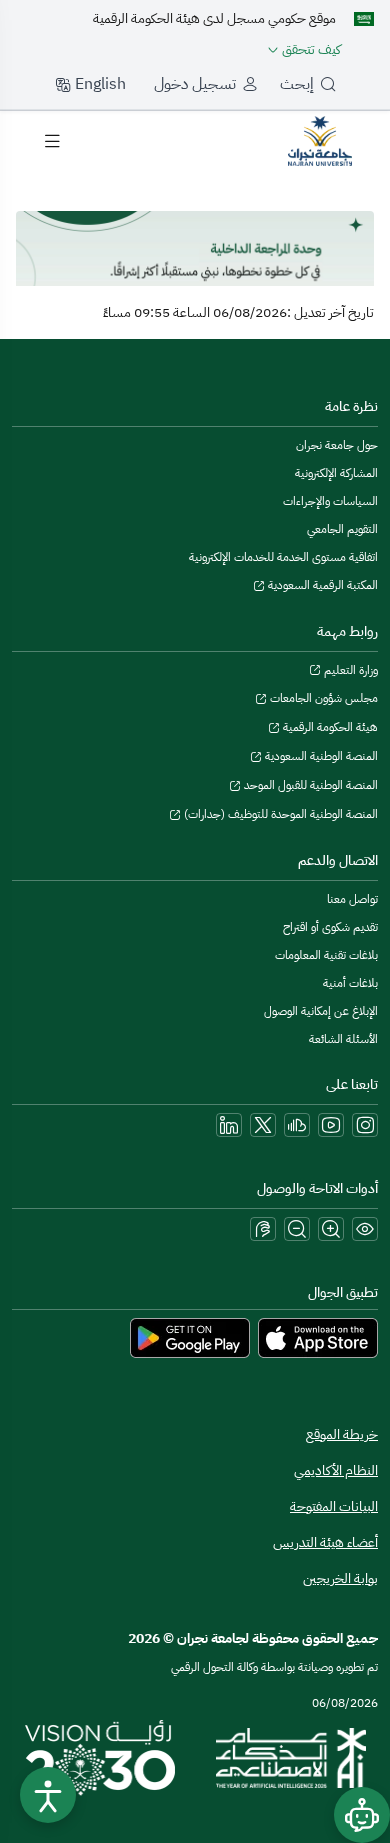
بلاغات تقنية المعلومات (326, 955)
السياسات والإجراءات (330, 501)
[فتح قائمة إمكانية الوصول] (48, 1795)
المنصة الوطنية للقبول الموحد (309, 785)
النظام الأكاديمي (336, 1470)
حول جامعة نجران (337, 445)
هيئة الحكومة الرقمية (329, 727)
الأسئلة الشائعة (343, 1039)
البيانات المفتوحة (334, 1506)
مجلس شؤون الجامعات (322, 698)
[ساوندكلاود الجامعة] (297, 1125)
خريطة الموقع (342, 1434)
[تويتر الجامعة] (263, 1125)
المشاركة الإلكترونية (336, 473)
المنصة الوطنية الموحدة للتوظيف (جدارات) (279, 814)
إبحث (297, 84)
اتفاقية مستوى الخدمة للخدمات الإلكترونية (283, 557)
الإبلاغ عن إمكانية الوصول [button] (321, 1011)
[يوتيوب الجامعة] (331, 1125)
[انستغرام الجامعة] (365, 1125)
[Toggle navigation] (52, 141)
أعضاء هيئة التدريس (325, 1542)
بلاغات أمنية (350, 983)
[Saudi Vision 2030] (100, 1758)
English (98, 84)
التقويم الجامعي (342, 529)
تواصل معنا (352, 899)
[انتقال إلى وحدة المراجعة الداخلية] (320, 140)
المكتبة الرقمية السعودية (321, 585)
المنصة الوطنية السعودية (320, 756)
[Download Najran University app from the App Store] (318, 1337)
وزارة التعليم (349, 670)
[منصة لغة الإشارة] (263, 1229)
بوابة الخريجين (340, 1578)
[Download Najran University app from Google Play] (190, 1337)
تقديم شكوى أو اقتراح (330, 927)
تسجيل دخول (195, 84)
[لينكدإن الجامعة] (229, 1125)
